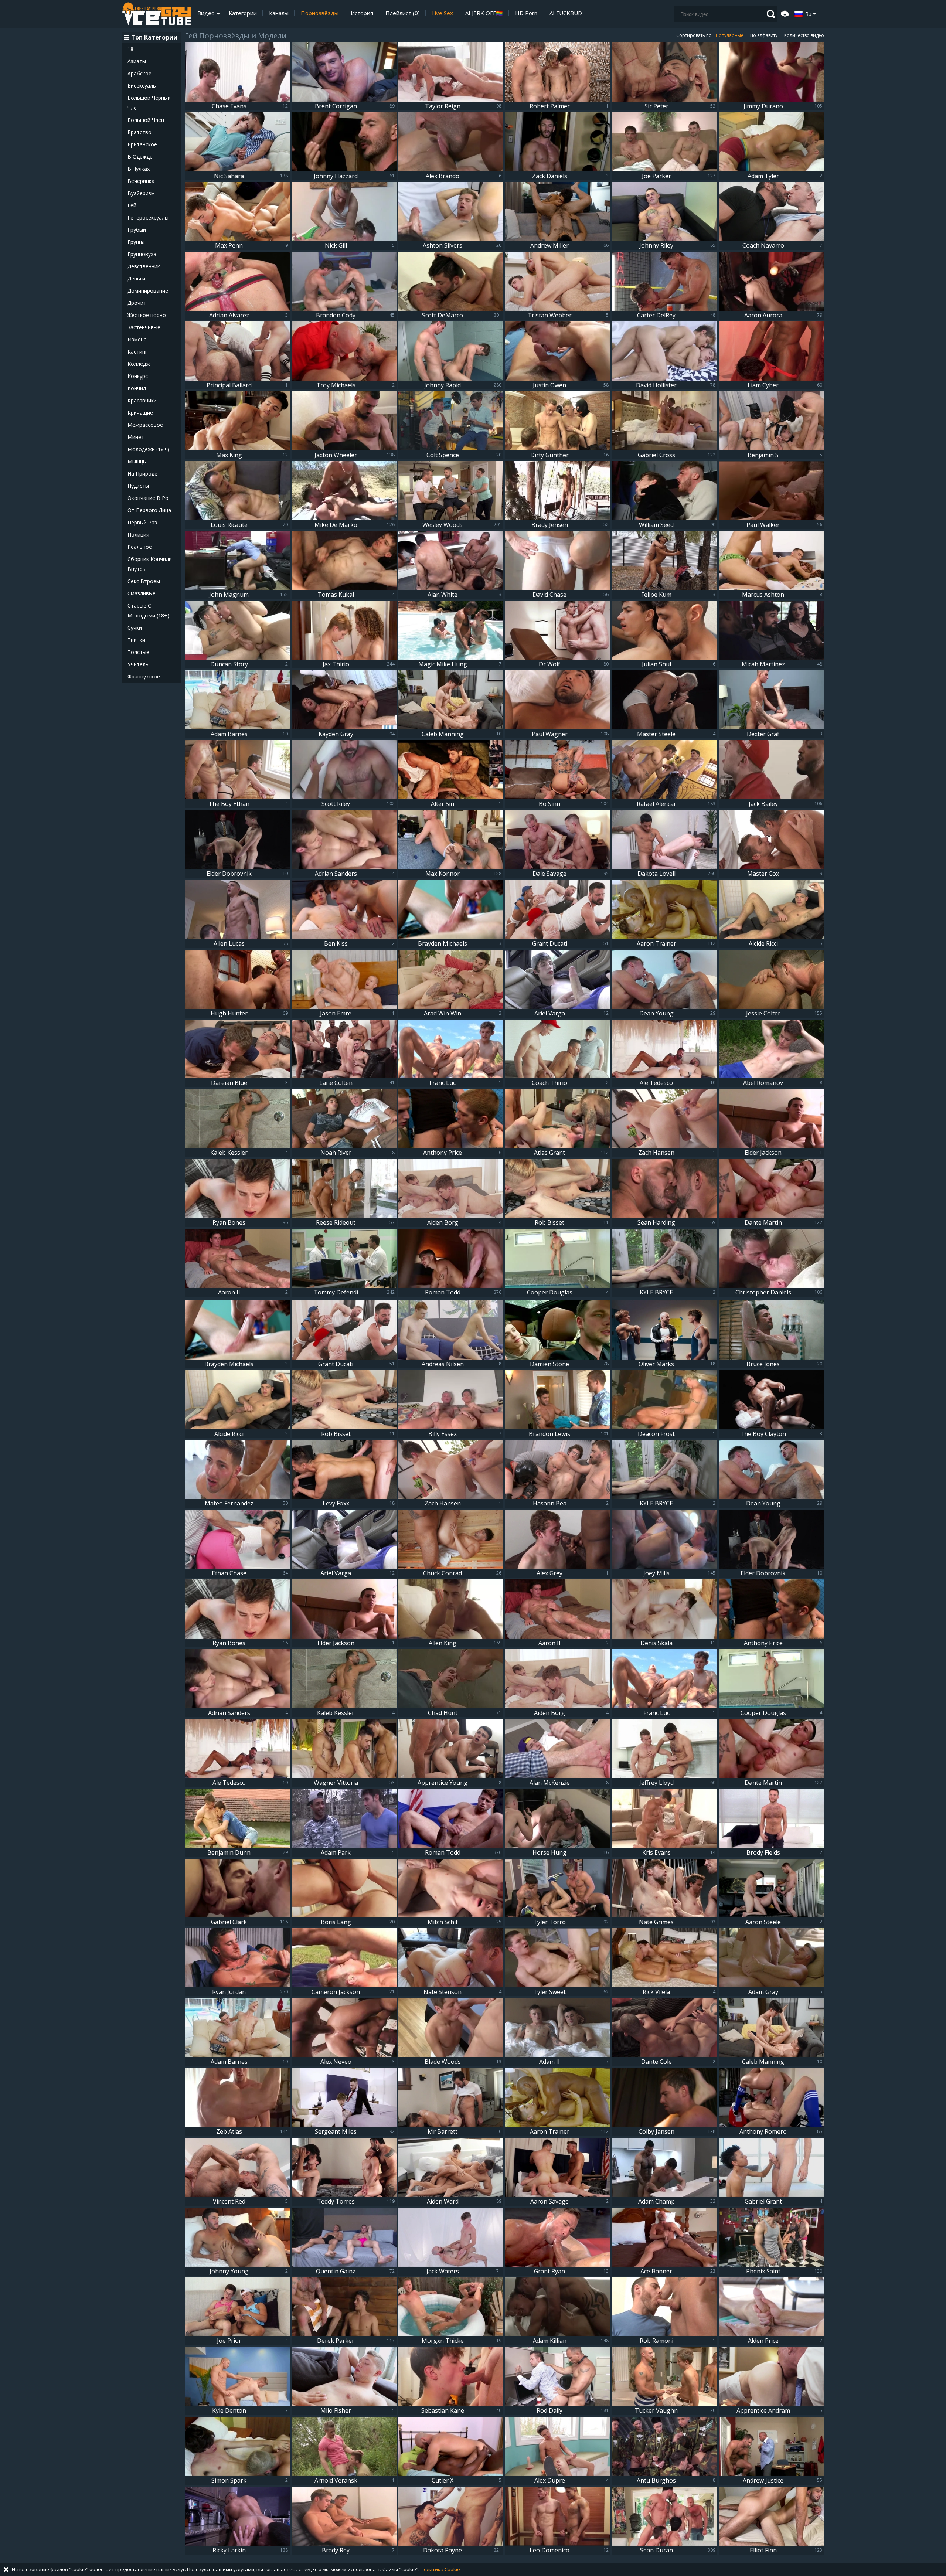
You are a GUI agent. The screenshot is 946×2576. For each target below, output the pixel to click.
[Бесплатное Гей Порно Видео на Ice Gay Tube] (156, 14)
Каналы (279, 13)
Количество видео (804, 35)
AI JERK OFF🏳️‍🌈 (484, 13)
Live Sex (443, 13)
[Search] (771, 14)
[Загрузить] (784, 13)
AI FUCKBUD (566, 13)
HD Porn (526, 13)
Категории (243, 13)
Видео (206, 13)
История (362, 13)
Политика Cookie (440, 2569)
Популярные (730, 35)
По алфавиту (764, 35)
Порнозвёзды (320, 13)
